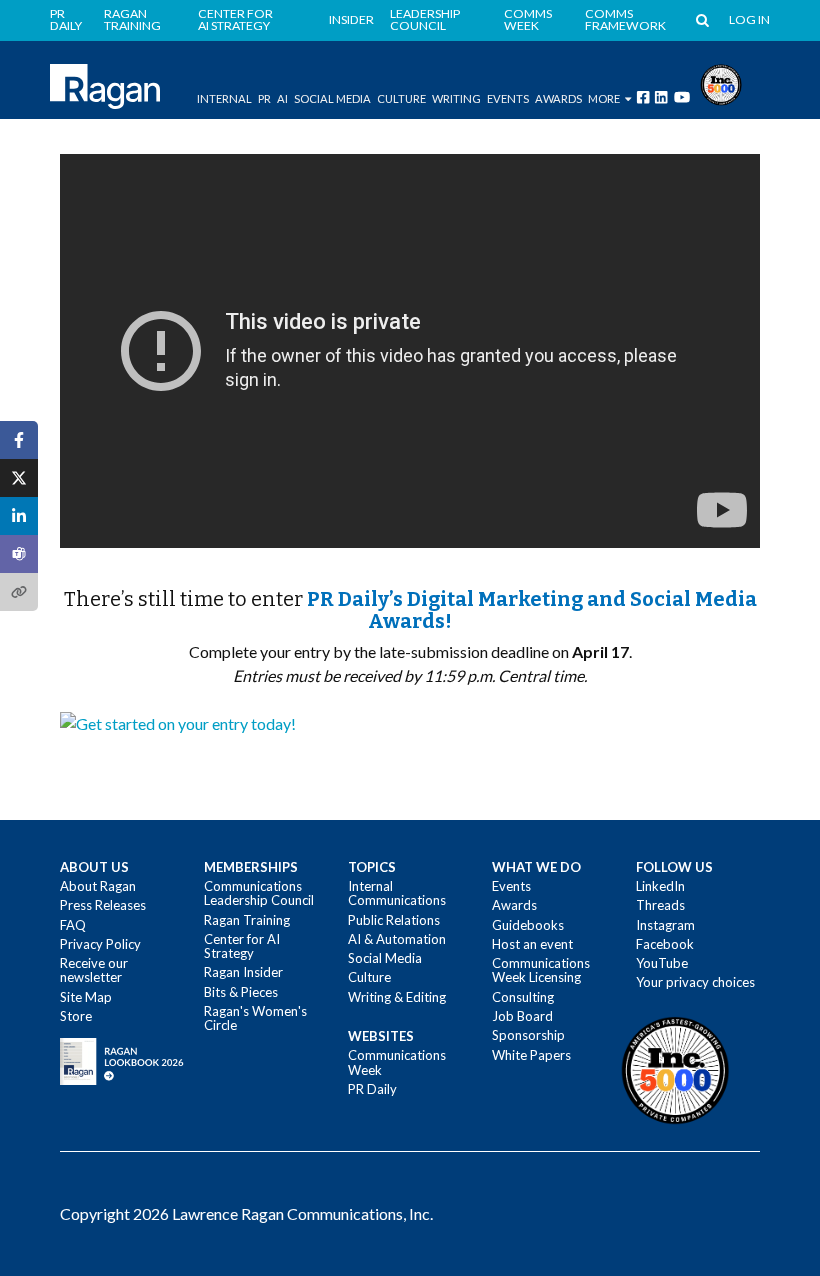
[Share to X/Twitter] (19, 478)
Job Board (522, 1016)
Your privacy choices (695, 982)
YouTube (662, 963)
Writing (456, 98)
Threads (660, 905)
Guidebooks (528, 925)
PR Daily (66, 20)
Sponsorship (528, 1035)
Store (76, 1016)
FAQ (73, 925)
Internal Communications (397, 893)
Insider (351, 20)
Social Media (332, 98)
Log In (749, 20)
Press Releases (103, 905)
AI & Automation (397, 939)
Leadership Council (425, 20)
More (604, 98)
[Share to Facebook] (19, 440)
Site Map (86, 997)
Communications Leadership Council (259, 893)
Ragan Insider (243, 972)
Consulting (523, 997)
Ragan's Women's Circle (255, 1018)
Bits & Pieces (241, 992)
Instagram (665, 925)
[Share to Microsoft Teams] (19, 554)
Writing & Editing (397, 997)
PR (264, 98)
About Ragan (98, 886)
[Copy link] (19, 592)
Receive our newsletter (94, 970)
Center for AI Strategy (235, 20)
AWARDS (558, 98)
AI (282, 98)
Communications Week (397, 1062)
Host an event (532, 944)
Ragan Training (132, 20)
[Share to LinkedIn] (19, 516)
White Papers (531, 1055)
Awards (514, 905)
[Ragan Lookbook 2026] (122, 1060)
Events (511, 886)
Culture (401, 98)
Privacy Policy (100, 944)
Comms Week (528, 20)
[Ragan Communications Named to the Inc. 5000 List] (721, 82)
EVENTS (508, 98)
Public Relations (394, 920)
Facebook (665, 944)
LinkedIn (660, 886)
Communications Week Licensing (541, 970)
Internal (224, 98)
